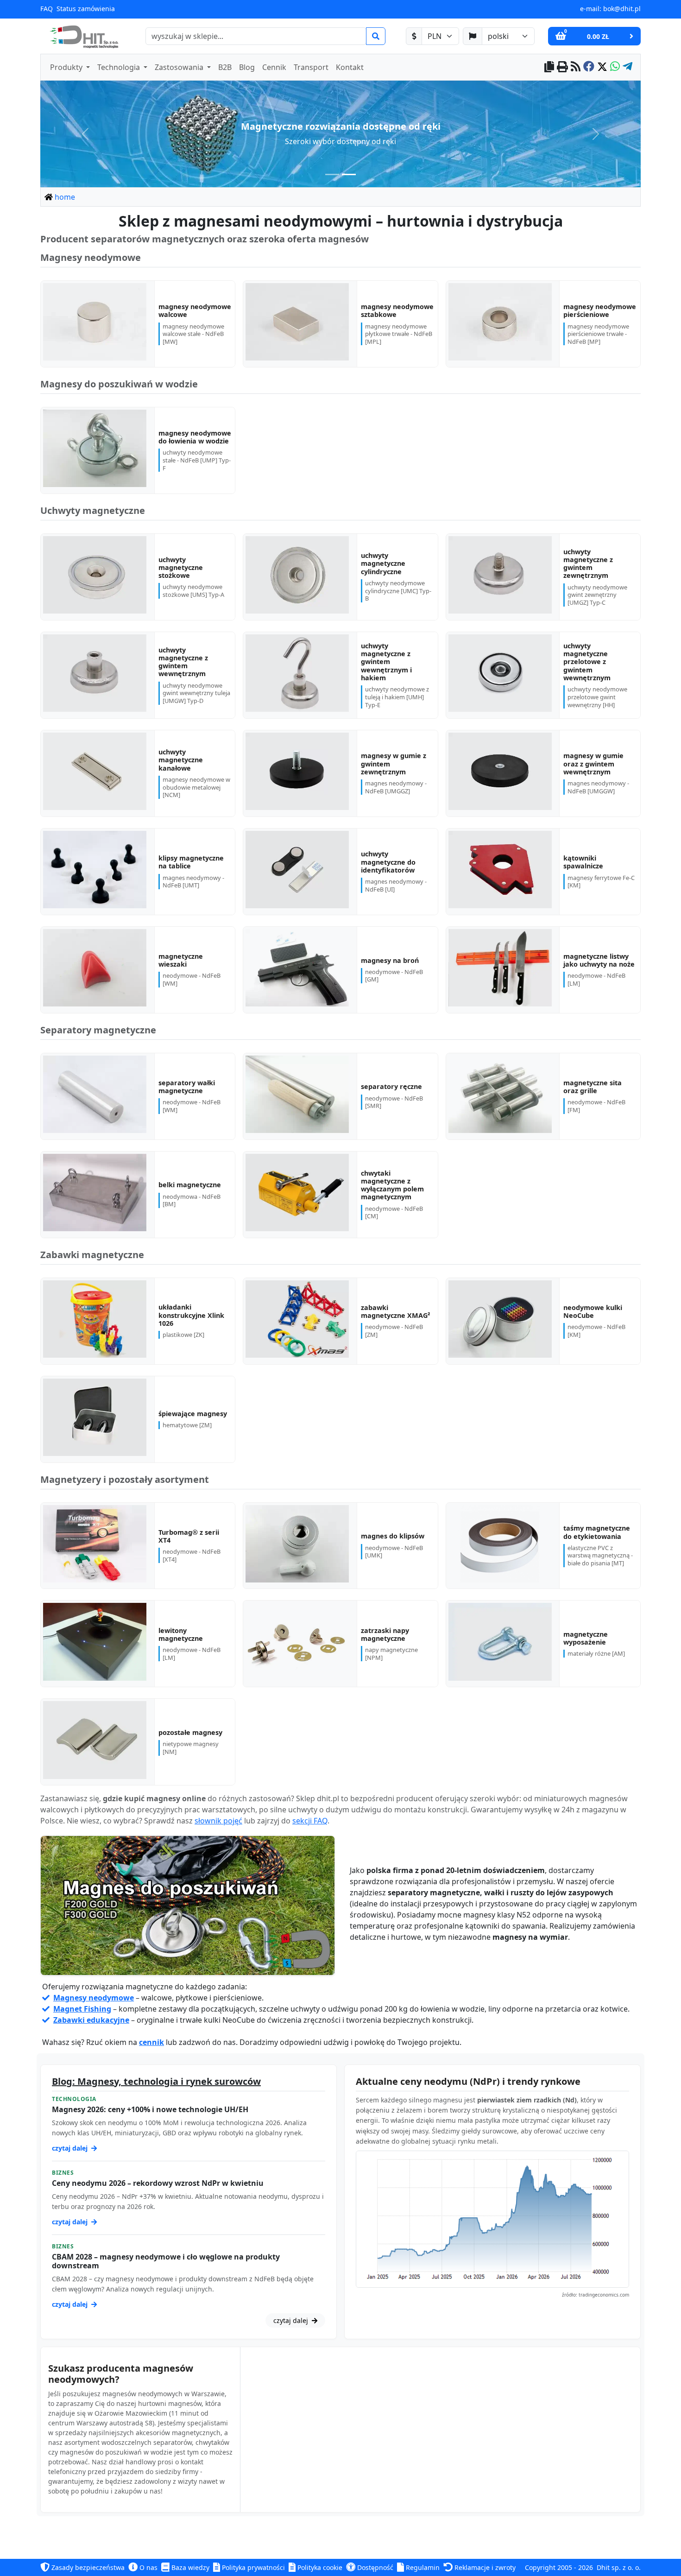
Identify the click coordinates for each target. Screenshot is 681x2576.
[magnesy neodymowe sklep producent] (188, 1906)
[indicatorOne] (349, 174)
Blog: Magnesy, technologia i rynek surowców (156, 2081)
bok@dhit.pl (622, 9)
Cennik (274, 67)
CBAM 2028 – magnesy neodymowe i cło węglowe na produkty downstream (166, 2261)
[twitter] (602, 67)
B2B (225, 67)
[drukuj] (562, 67)
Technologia (120, 67)
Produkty (67, 67)
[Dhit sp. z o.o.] (83, 36)
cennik (151, 2042)
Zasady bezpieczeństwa (87, 2567)
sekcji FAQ (310, 1821)
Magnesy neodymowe (94, 1998)
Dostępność (374, 2567)
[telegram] (627, 67)
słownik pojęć (218, 1821)
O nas (148, 2567)
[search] (376, 36)
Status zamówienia (86, 9)
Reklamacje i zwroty (484, 2567)
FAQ (47, 9)
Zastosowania (180, 67)
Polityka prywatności (252, 2567)
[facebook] (589, 67)
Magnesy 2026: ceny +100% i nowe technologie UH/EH (150, 2109)
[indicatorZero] (332, 174)
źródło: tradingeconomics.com (596, 2295)
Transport (311, 67)
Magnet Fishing (82, 2009)
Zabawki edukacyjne (91, 2020)
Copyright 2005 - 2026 (559, 2567)
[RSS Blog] (576, 67)
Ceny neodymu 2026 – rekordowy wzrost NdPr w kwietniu (158, 2183)
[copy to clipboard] (549, 67)
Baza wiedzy (189, 2567)
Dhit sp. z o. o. (619, 2567)
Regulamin (422, 2567)
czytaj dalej (71, 2148)
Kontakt (350, 67)
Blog (247, 67)
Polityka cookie (319, 2567)
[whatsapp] (615, 67)
